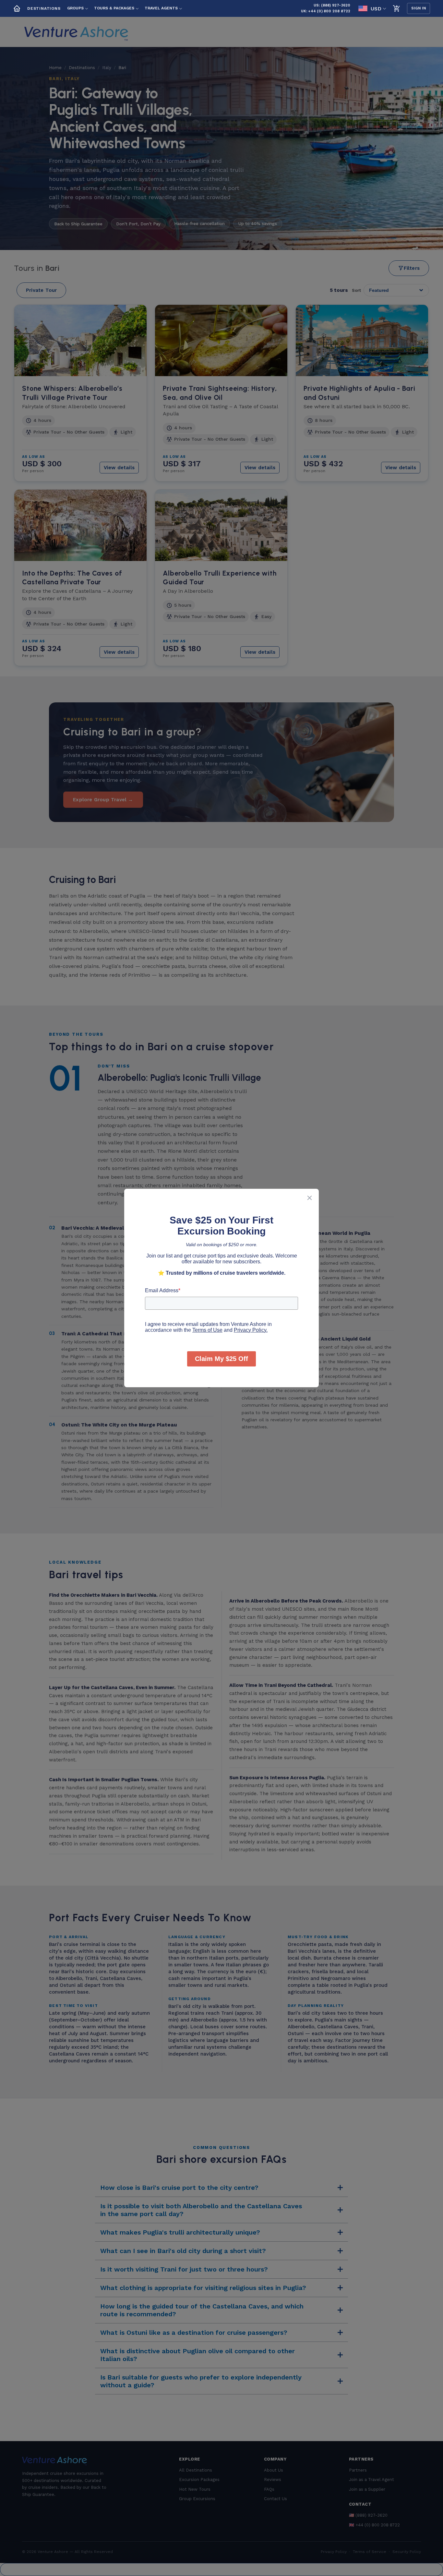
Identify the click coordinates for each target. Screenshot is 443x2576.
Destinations (44, 8)
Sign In (419, 8)
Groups (75, 8)
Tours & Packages (114, 8)
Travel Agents (161, 8)
